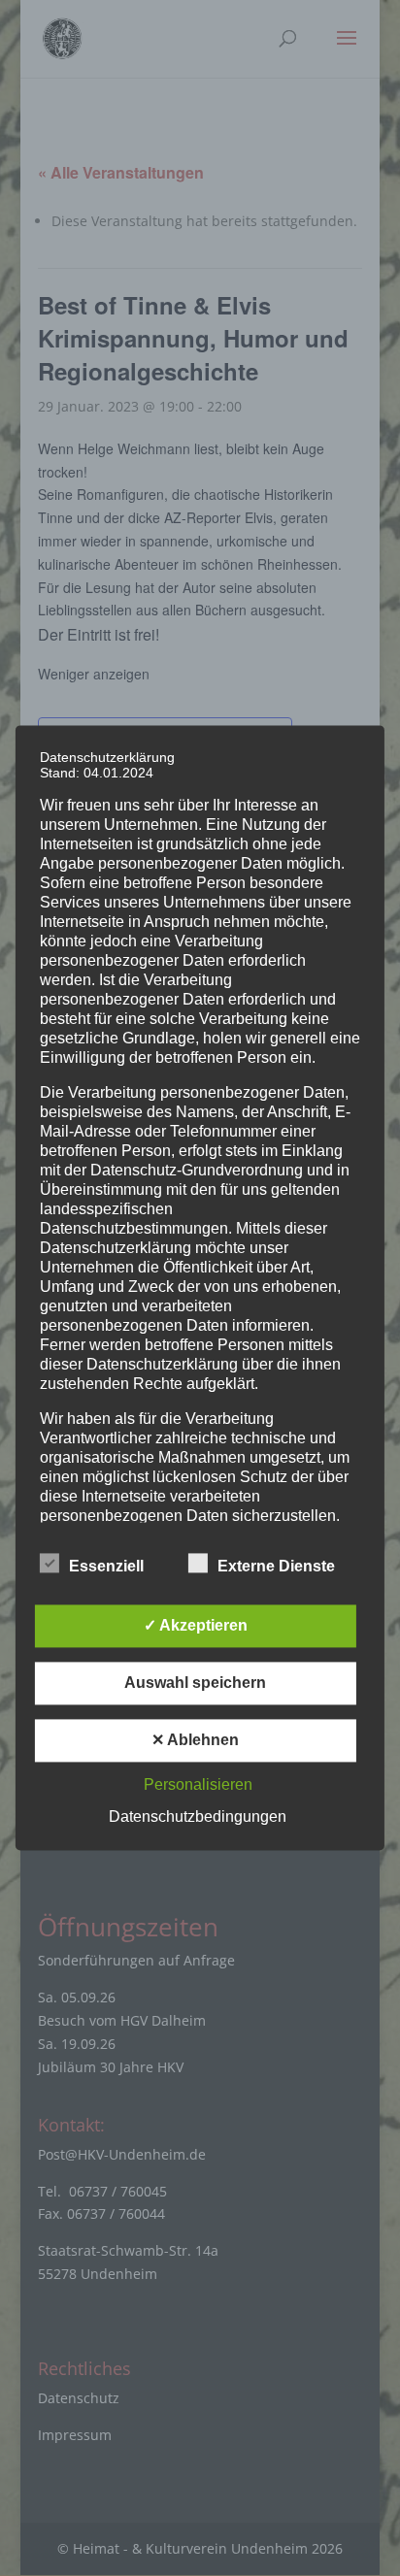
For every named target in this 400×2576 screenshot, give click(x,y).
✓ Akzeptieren (196, 1626)
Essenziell (106, 1567)
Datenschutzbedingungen (198, 1817)
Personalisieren (198, 1785)
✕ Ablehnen (195, 1741)
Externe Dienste (276, 1567)
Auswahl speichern (195, 1684)
